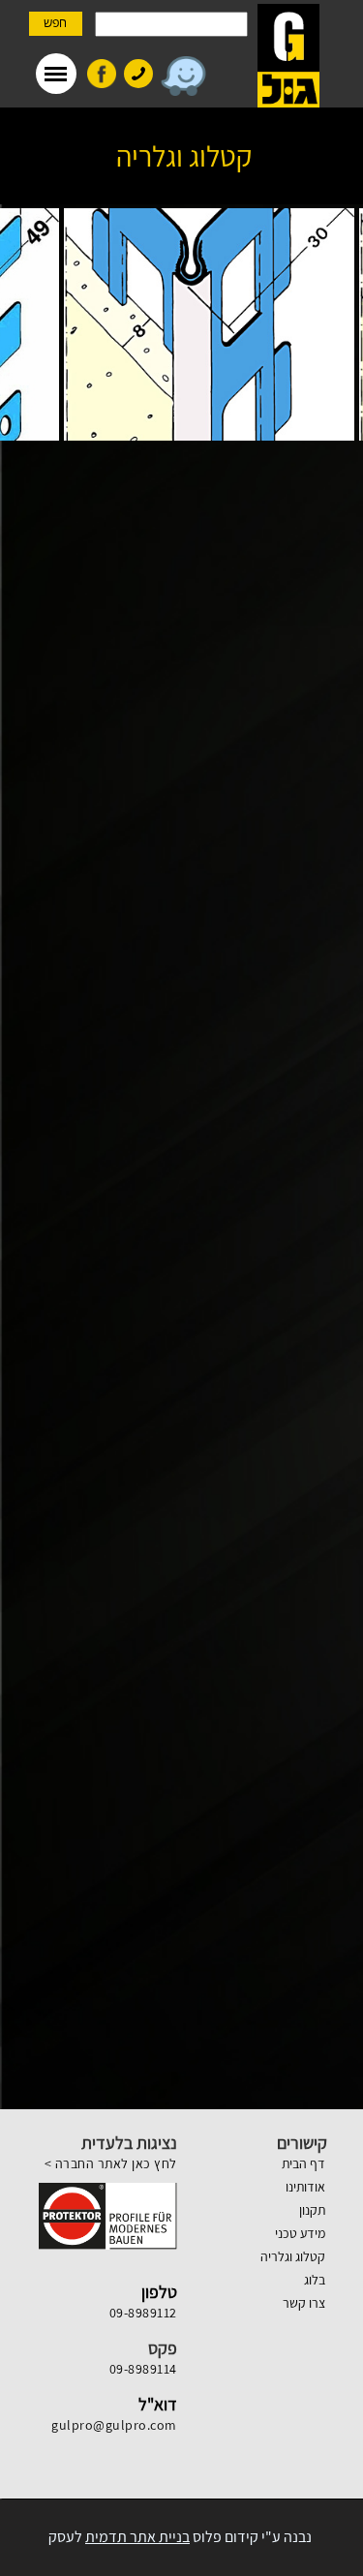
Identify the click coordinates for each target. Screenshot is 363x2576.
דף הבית (303, 2163)
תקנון (312, 2210)
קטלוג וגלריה (293, 2256)
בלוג (315, 2280)
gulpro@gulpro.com (114, 2425)
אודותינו (305, 2187)
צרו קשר (304, 2303)
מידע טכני (300, 2233)
